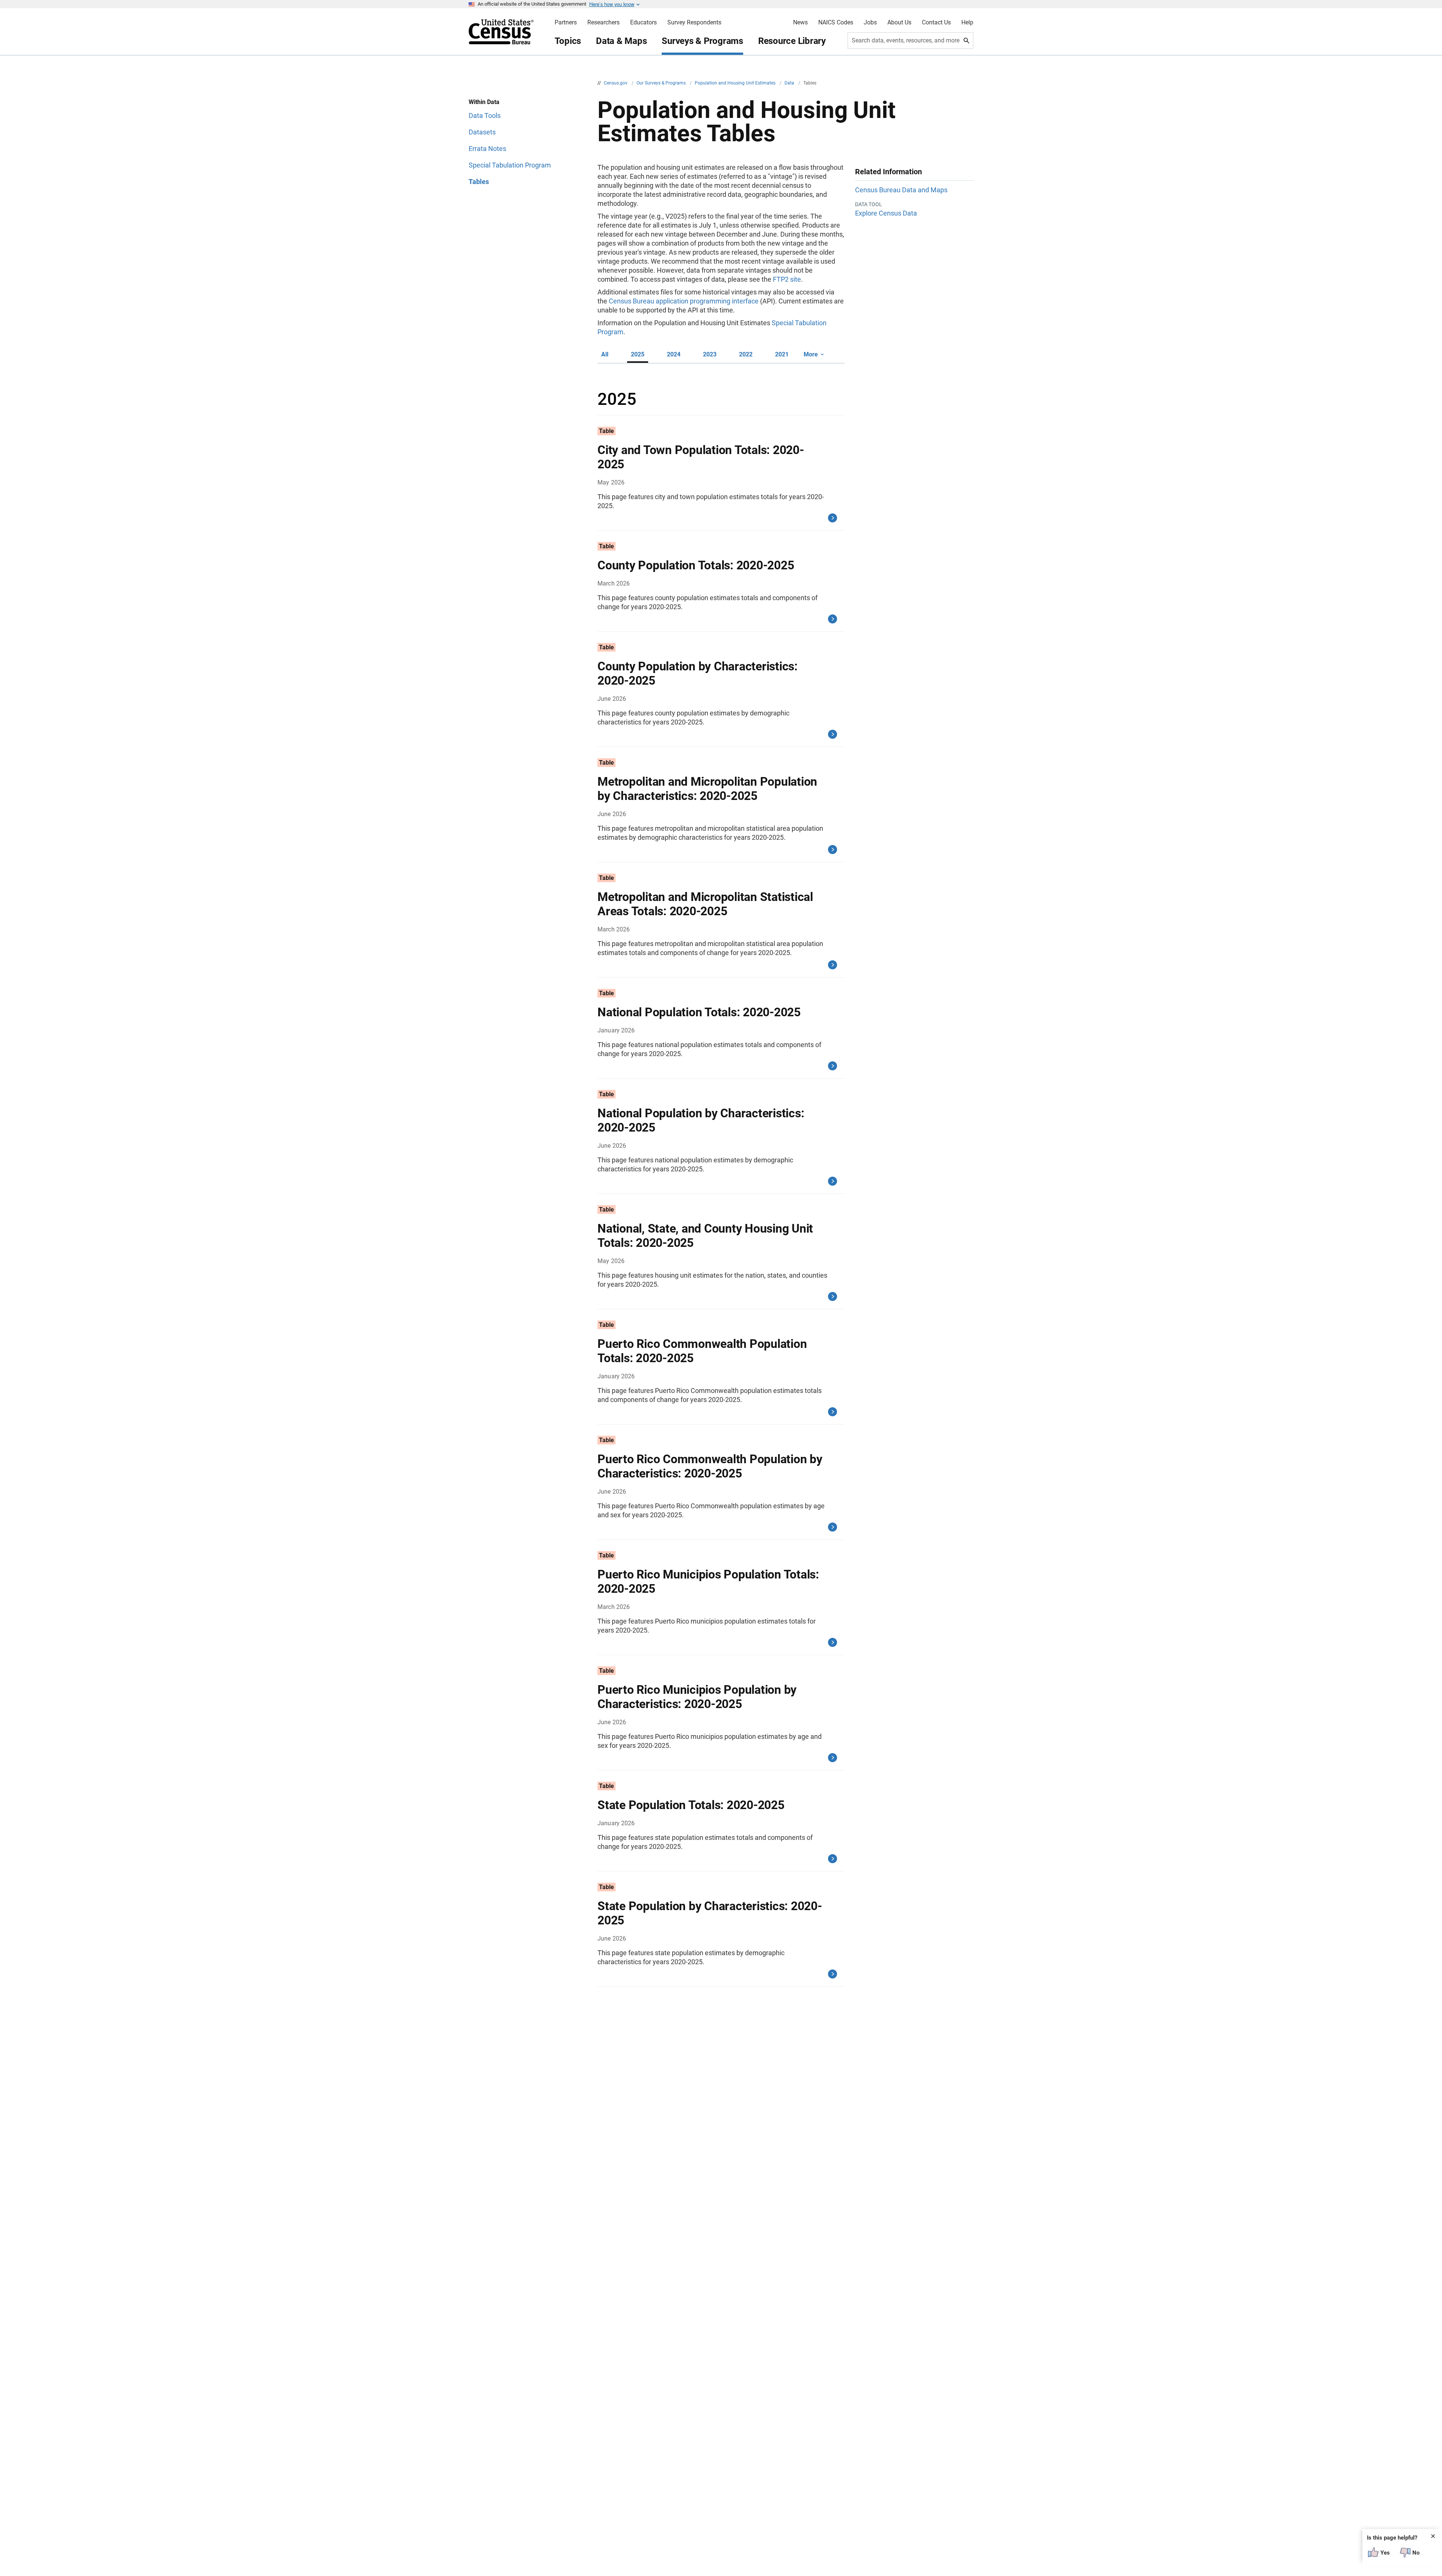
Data (790, 83)
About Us (899, 23)
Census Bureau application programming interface (684, 301)
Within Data (484, 102)
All (605, 354)
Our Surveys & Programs (662, 83)
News (800, 23)
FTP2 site (787, 279)
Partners (566, 23)
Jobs (870, 23)
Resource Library (792, 41)
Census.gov (616, 83)
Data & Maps (621, 41)
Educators (643, 23)
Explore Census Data (886, 213)
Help (967, 23)
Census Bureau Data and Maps (901, 190)
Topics (568, 41)
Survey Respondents (694, 23)
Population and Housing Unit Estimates (736, 83)
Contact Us (936, 23)
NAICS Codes (836, 23)
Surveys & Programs (702, 41)
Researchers (603, 23)
